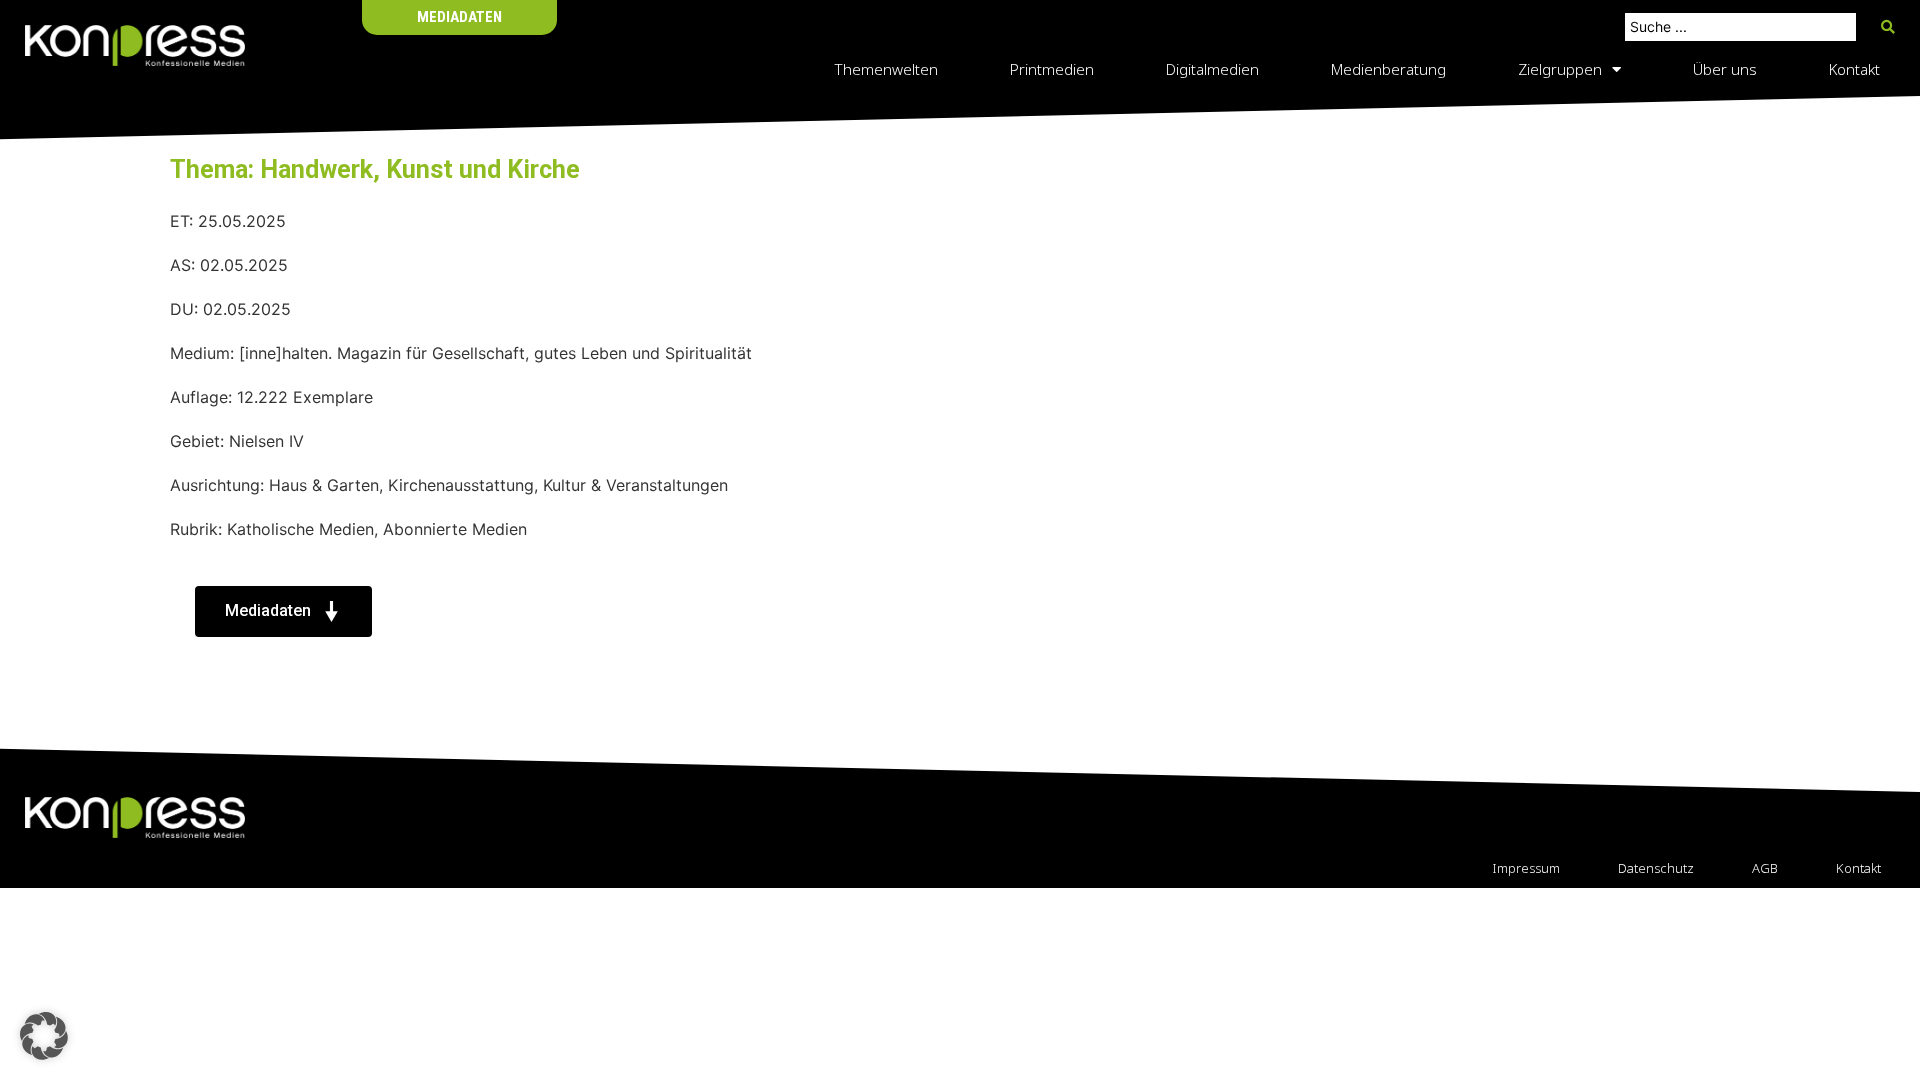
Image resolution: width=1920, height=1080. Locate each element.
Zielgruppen (1560, 69)
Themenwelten (886, 69)
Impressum (1526, 868)
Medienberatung (1388, 69)
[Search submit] (1888, 27)
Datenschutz (1656, 868)
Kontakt (1854, 69)
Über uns (1725, 69)
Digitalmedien (1212, 69)
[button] (44, 1036)
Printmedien (1052, 69)
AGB (1765, 868)
